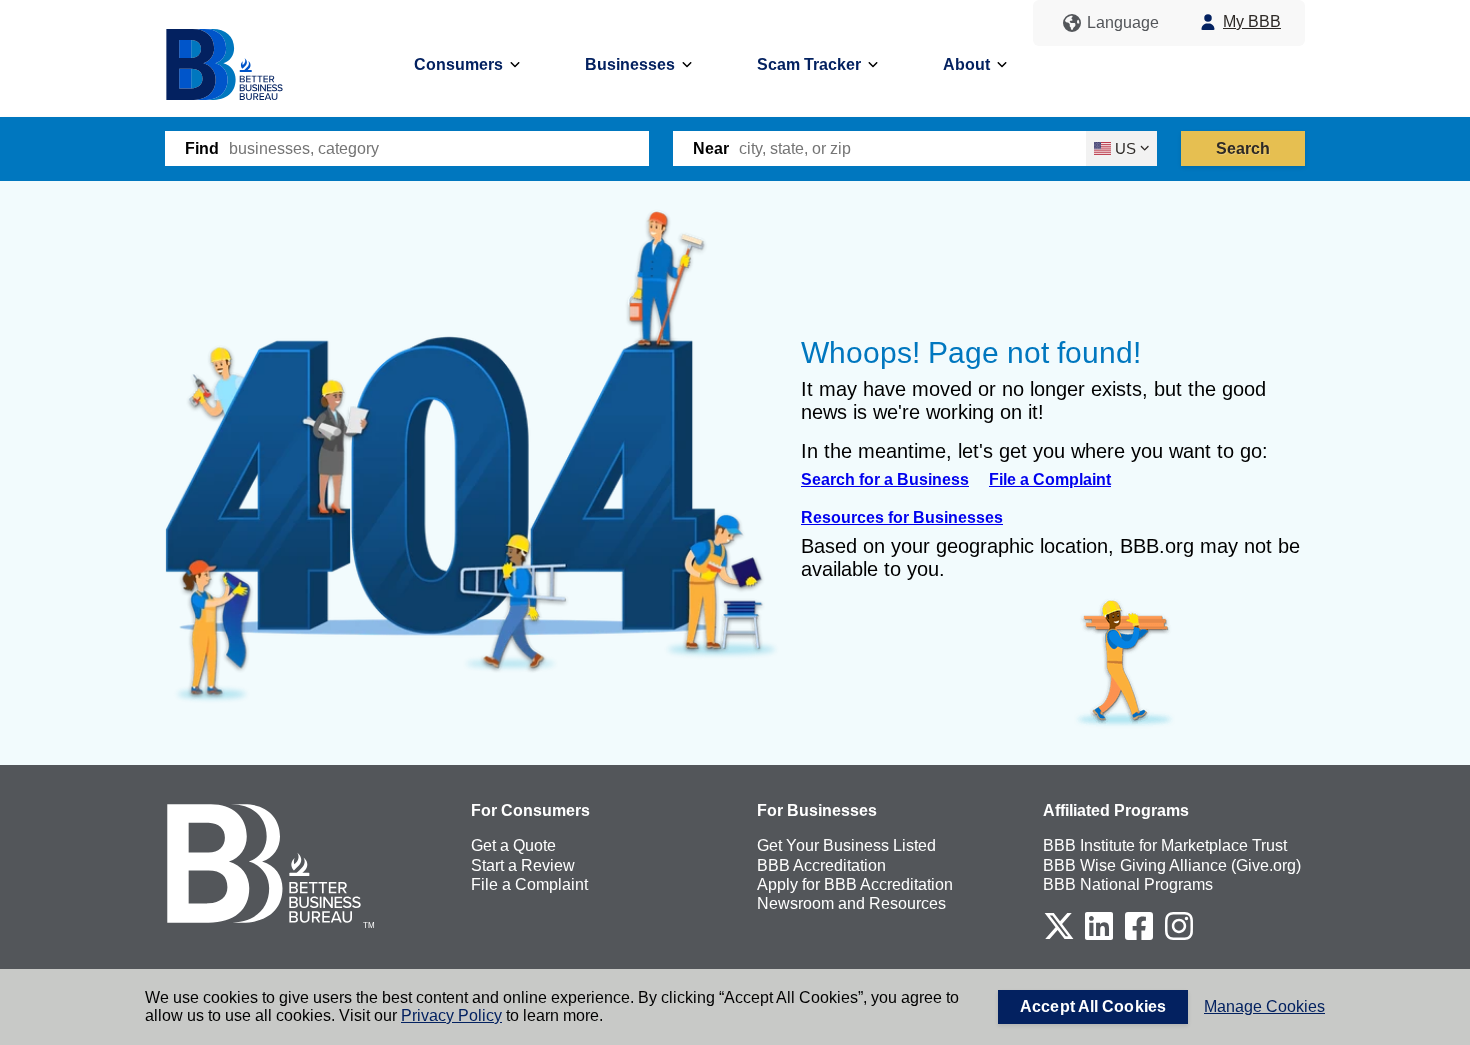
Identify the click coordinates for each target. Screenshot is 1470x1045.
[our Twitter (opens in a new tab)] (1059, 936)
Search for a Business (885, 479)
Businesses (630, 64)
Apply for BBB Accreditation (855, 884)
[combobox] (439, 148)
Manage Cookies (1264, 1006)
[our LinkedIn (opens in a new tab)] (1099, 936)
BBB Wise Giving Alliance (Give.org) (1172, 865)
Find (202, 148)
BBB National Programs (1128, 884)
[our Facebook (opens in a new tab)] (1139, 936)
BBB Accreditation (821, 865)
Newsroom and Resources (851, 903)
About (966, 64)
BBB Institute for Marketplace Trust (1165, 845)
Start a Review (523, 865)
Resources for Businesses (902, 517)
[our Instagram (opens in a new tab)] (1179, 936)
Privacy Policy (451, 1015)
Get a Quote (513, 845)
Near (711, 148)
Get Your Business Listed (846, 845)
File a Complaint (1050, 479)
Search (1243, 148)
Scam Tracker (809, 64)
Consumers (458, 64)
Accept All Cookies (1093, 1006)
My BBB (1252, 21)
